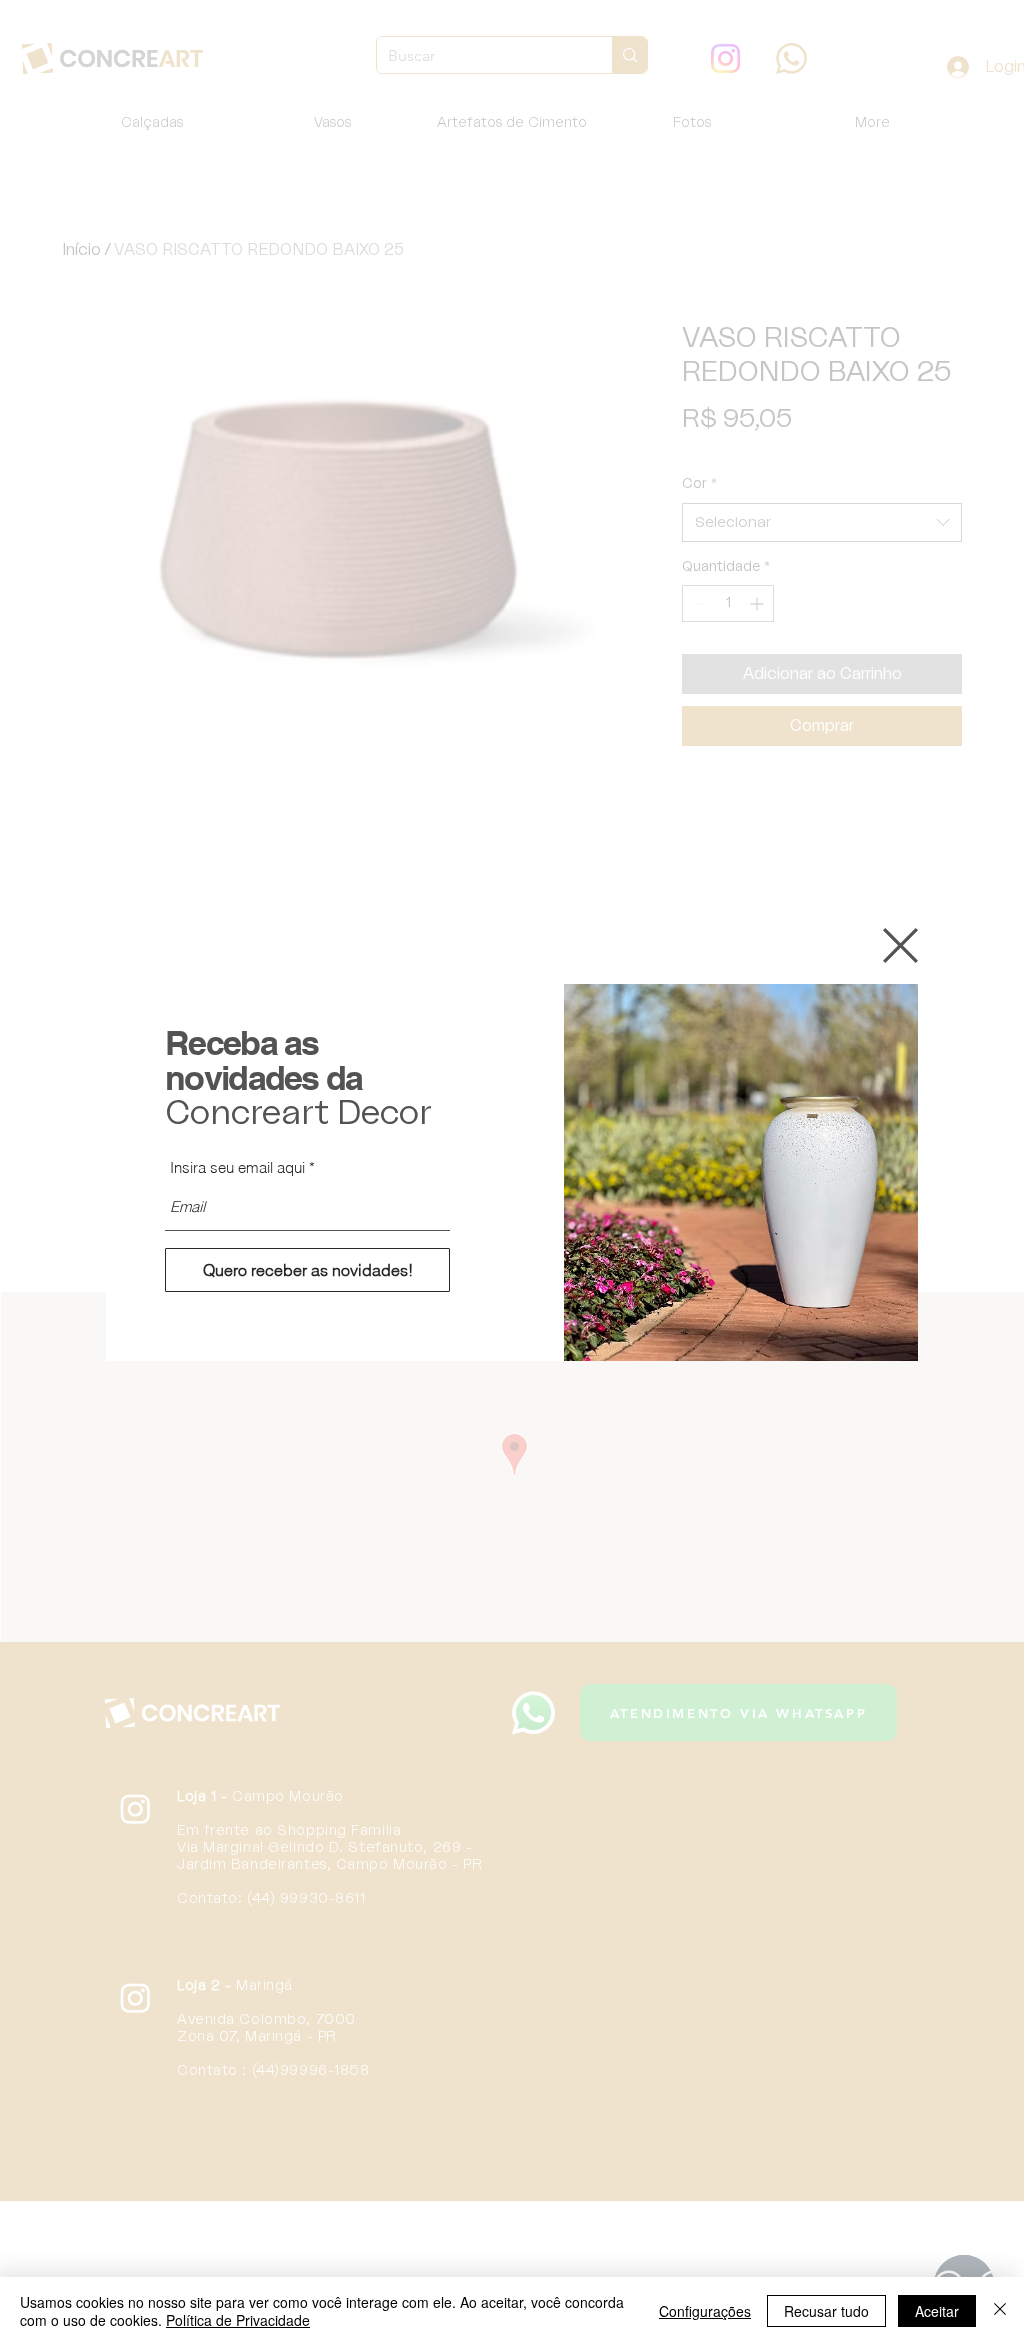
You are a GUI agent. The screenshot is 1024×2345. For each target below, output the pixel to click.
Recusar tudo (826, 2311)
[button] (900, 945)
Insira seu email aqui (237, 1167)
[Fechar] (1000, 2311)
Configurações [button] (705, 2311)
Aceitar (937, 2311)
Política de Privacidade (238, 2320)
